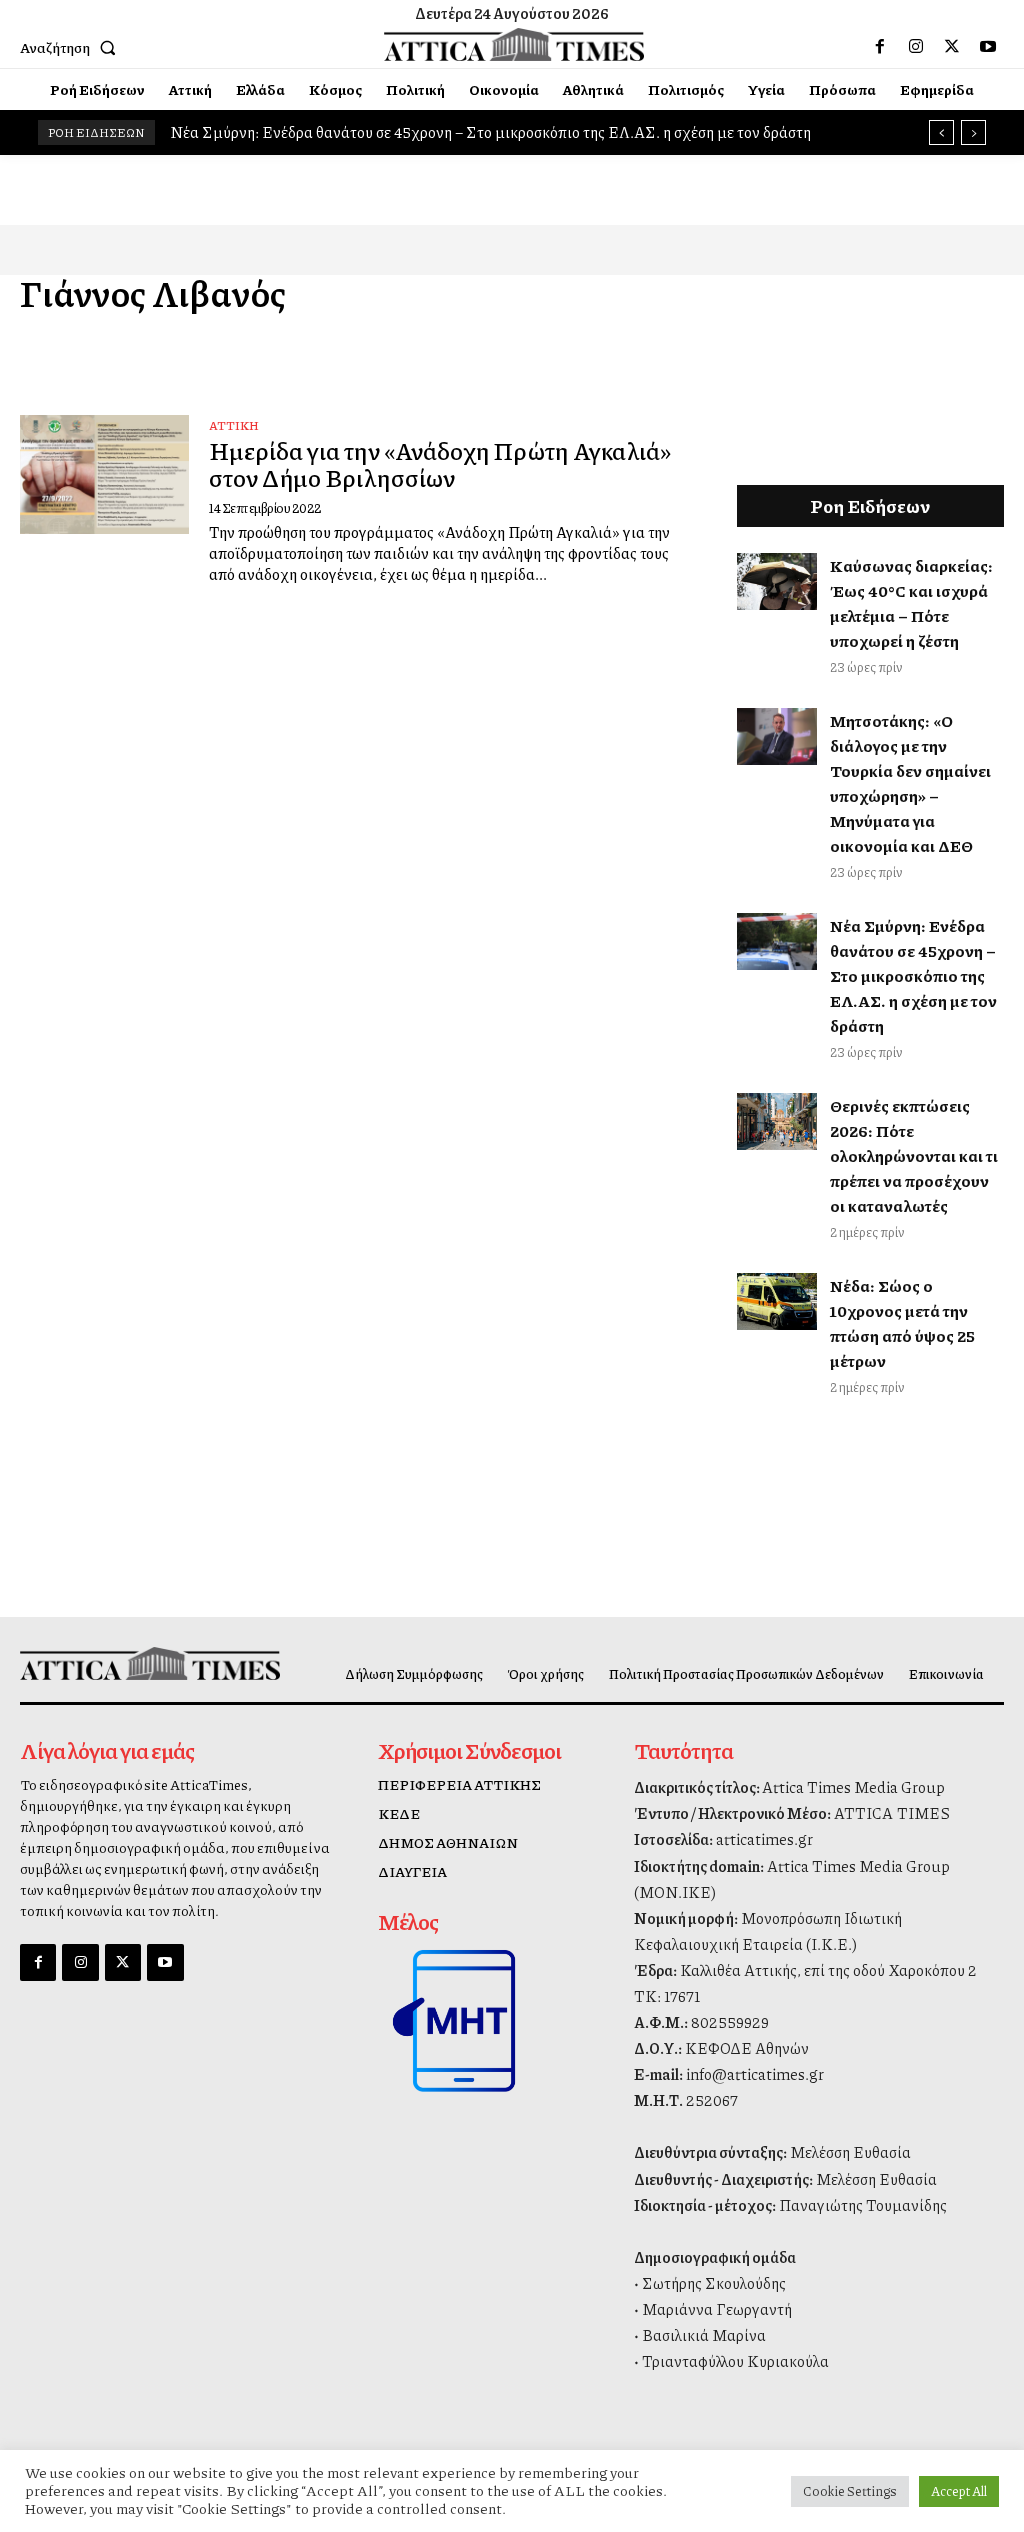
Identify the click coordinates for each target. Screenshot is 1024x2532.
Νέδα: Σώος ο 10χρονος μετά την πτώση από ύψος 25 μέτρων (902, 1323)
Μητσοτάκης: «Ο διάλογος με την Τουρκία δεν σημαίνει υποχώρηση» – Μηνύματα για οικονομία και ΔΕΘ (910, 783)
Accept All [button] (959, 2491)
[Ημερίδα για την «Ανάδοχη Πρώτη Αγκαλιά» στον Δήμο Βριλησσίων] (104, 474)
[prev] (941, 132)
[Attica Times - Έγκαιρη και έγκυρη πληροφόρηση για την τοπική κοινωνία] (514, 45)
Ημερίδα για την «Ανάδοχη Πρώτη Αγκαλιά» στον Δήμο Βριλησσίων (440, 463)
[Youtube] (988, 47)
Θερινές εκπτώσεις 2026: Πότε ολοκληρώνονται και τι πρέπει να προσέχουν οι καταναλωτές (914, 1155)
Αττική (234, 425)
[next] (973, 132)
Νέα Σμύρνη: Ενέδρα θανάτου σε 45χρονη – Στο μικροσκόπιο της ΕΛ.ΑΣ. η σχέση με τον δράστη (490, 132)
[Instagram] (916, 47)
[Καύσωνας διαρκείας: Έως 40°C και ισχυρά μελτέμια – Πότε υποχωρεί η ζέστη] (777, 581)
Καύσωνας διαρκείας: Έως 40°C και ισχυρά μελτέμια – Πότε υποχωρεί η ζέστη (911, 603)
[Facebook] (880, 47)
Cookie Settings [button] (850, 2491)
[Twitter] (952, 47)
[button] (72, 47)
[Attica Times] (133, 1664)
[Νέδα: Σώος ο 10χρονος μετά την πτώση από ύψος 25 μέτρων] (777, 1301)
